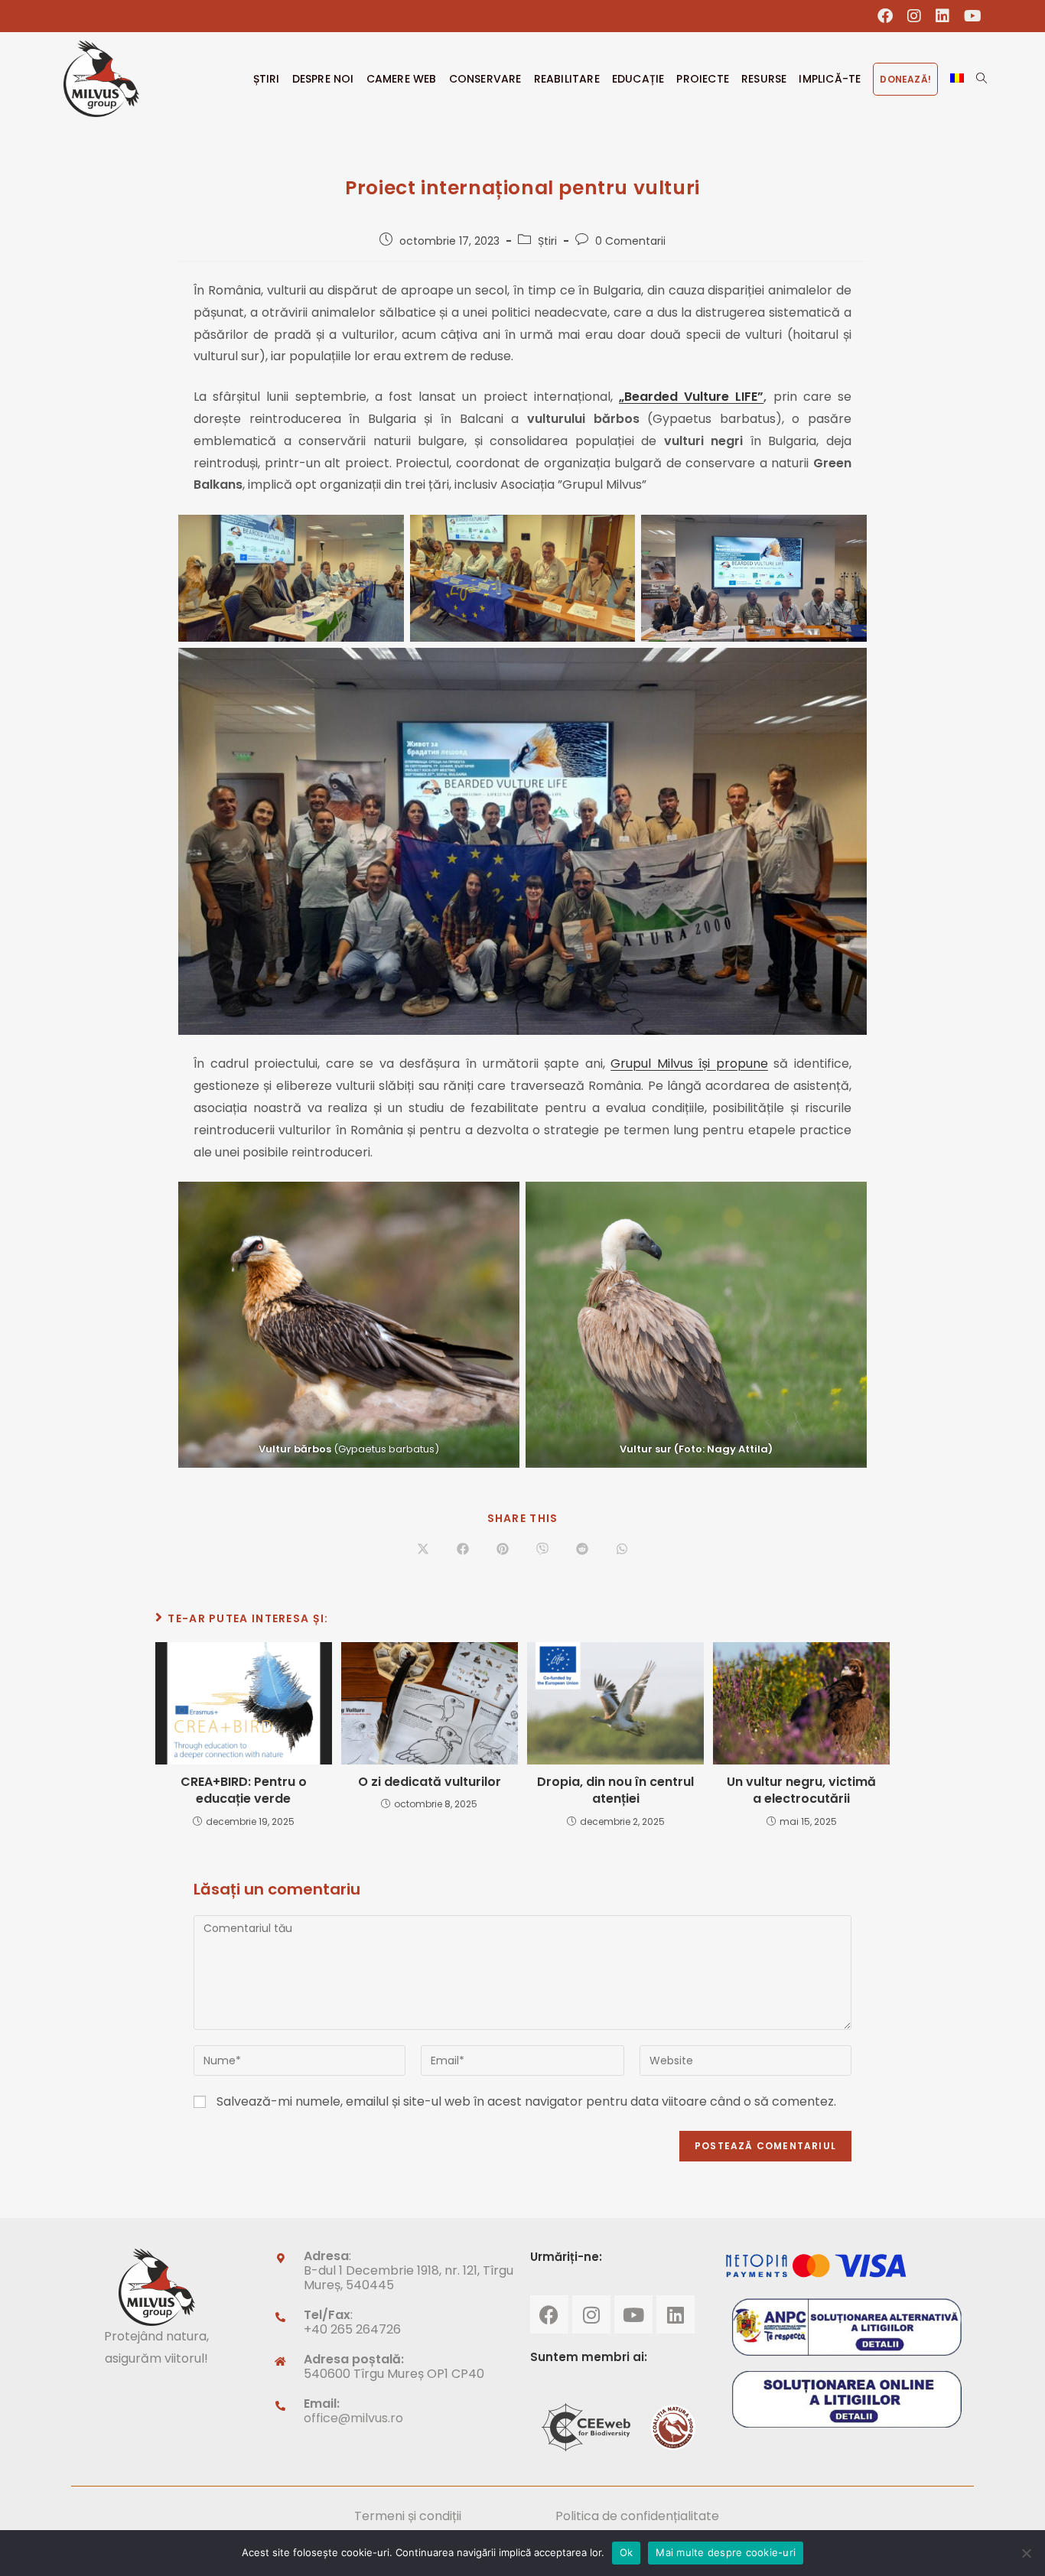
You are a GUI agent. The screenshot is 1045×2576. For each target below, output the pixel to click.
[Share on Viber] (542, 1550)
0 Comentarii (630, 241)
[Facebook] (549, 2314)
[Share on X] (423, 1550)
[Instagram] (591, 2314)
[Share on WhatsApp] (622, 1550)
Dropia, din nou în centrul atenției (615, 1791)
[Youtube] (633, 2314)
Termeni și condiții (408, 2516)
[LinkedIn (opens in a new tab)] (943, 16)
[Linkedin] (676, 2314)
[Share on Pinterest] (503, 1550)
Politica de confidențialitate (637, 2516)
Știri (547, 241)
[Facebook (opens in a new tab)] (885, 16)
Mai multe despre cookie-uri (726, 2552)
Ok (627, 2552)
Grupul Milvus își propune (689, 1064)
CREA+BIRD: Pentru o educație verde (244, 1791)
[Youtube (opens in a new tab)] (969, 16)
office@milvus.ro (353, 2418)
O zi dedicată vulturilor (430, 1782)
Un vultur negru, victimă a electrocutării (801, 1791)
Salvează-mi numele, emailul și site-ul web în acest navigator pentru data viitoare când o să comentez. (526, 2101)
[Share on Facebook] (463, 1550)
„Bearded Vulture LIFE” (691, 397)
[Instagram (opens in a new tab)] (915, 16)
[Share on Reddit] (582, 1550)
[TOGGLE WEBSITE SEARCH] (982, 79)
